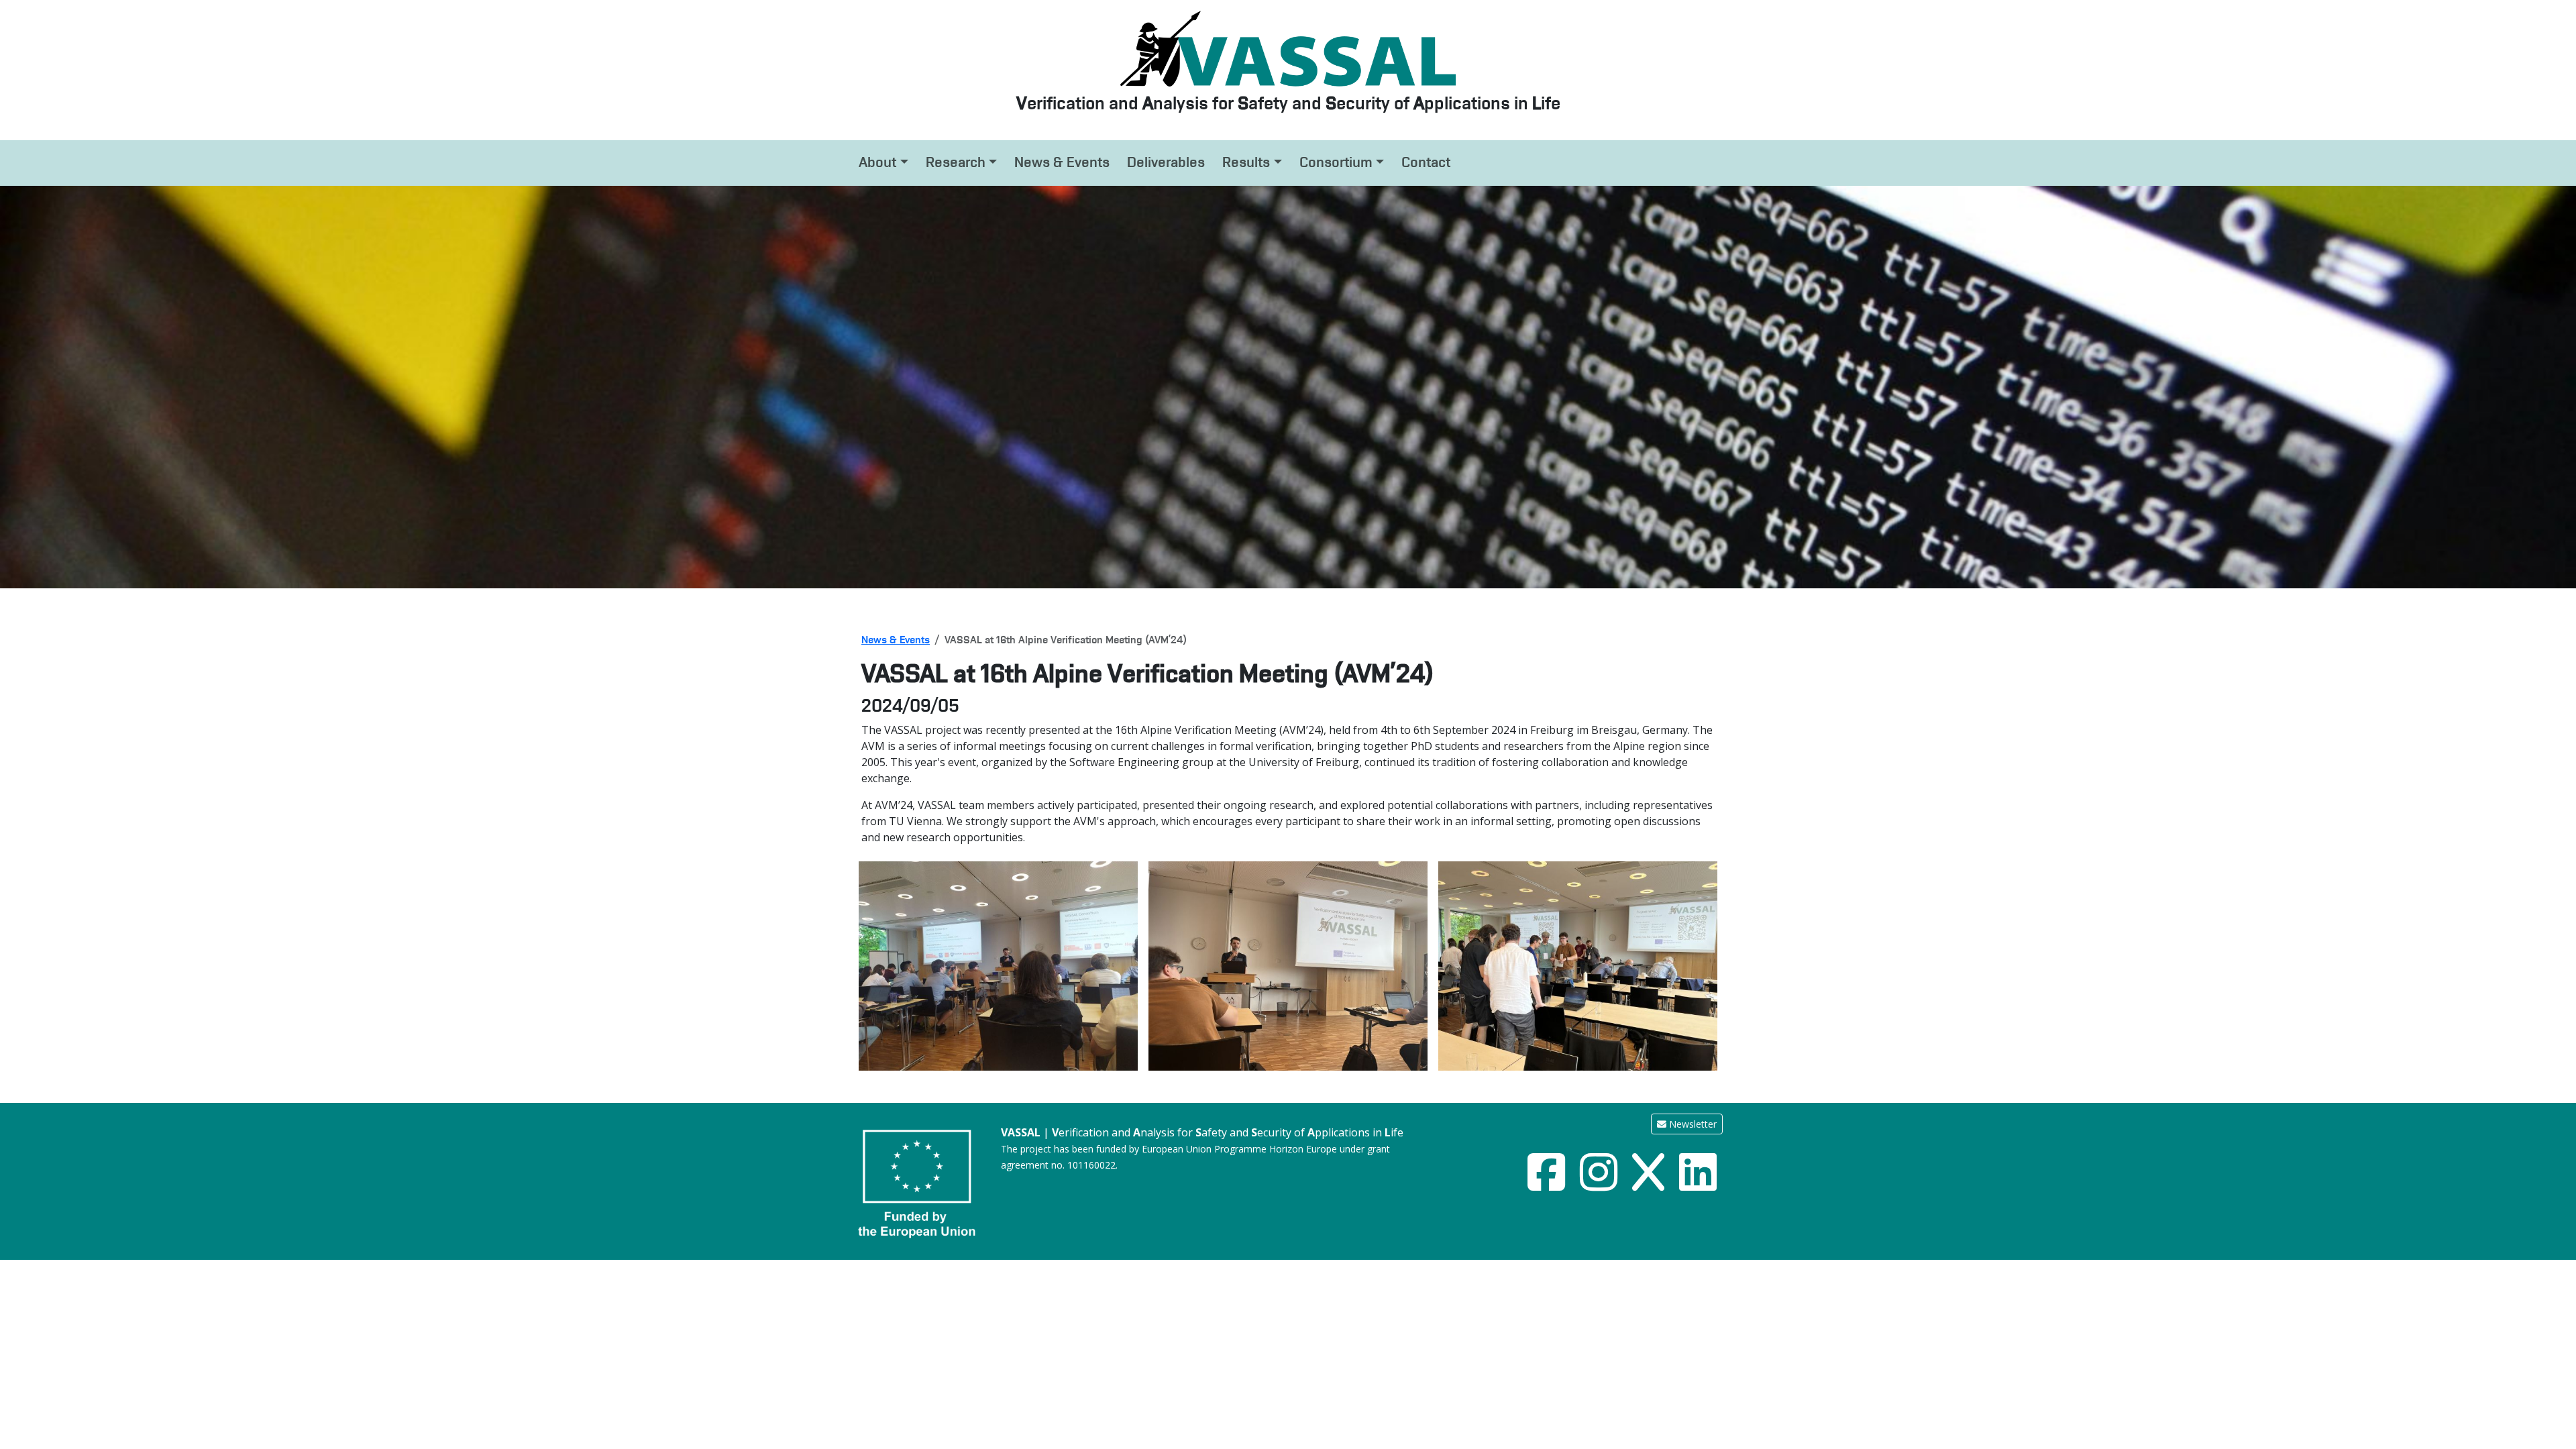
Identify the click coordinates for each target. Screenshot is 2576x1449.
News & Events (1062, 162)
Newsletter (1692, 1124)
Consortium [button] (1336, 162)
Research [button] (956, 162)
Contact (1426, 162)
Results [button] (1246, 162)
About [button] (877, 162)
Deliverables (1166, 162)
